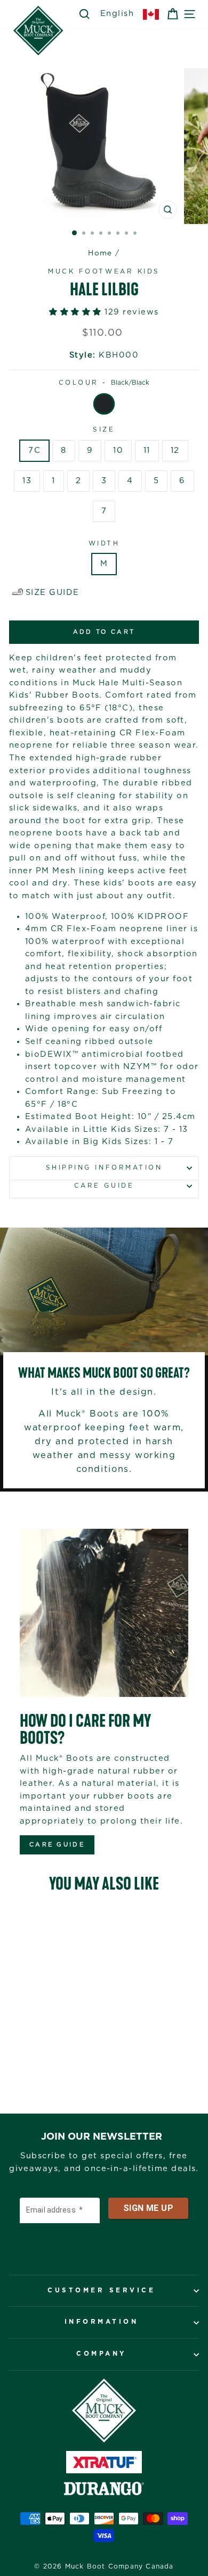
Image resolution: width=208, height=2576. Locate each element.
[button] (77, 312)
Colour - (104, 383)
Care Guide (104, 1186)
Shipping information (104, 1168)
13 (27, 481)
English (117, 14)
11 (147, 450)
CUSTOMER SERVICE (101, 2291)
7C (34, 450)
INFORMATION (102, 2322)
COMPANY (101, 2354)
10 (118, 450)
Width (104, 544)
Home (100, 253)
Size (104, 430)
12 (175, 450)
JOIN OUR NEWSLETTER (102, 2137)
